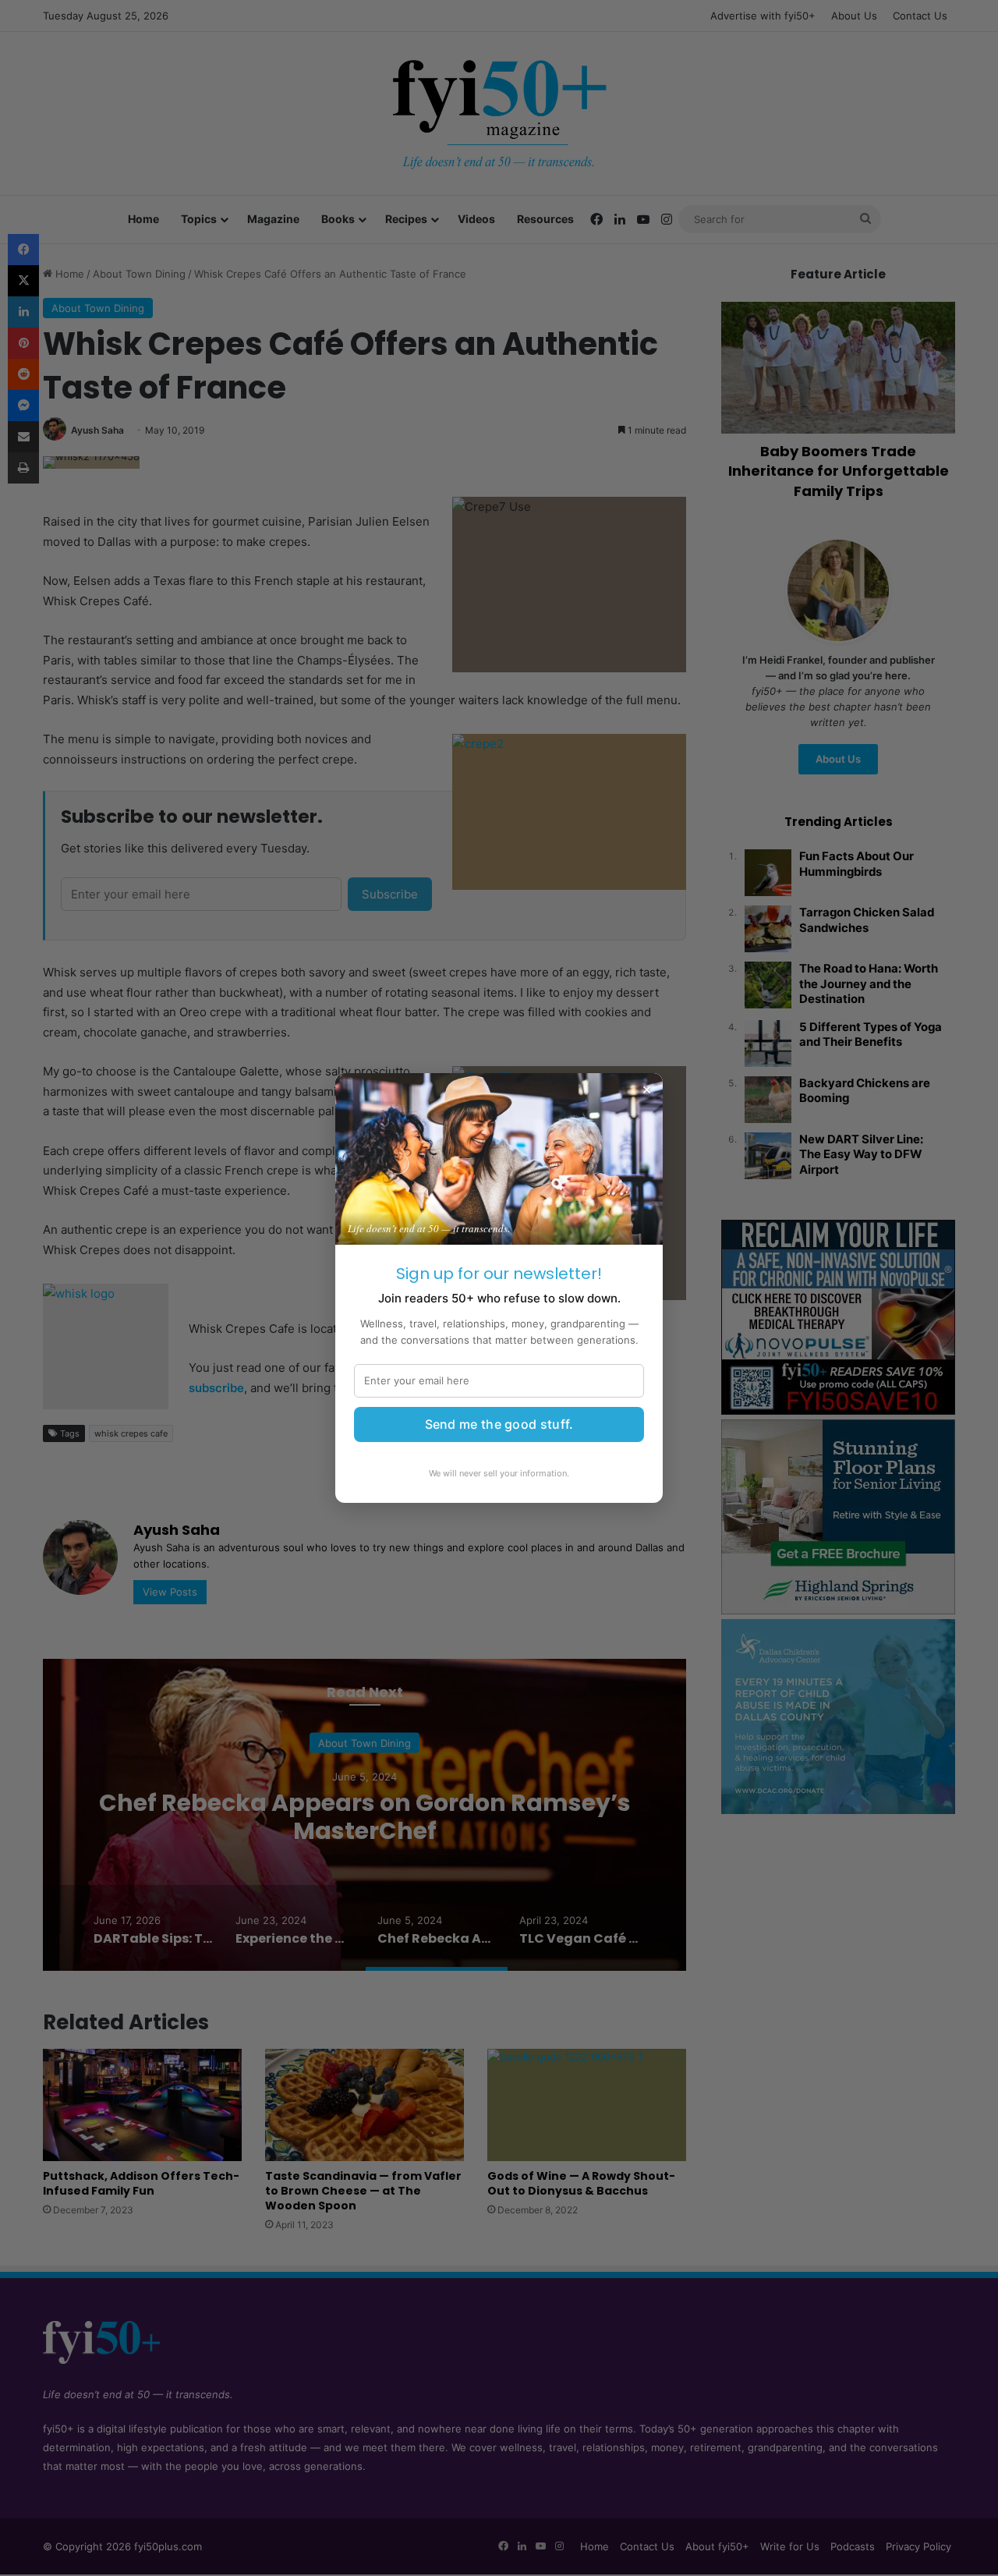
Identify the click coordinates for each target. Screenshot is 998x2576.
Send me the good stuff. (499, 1424)
